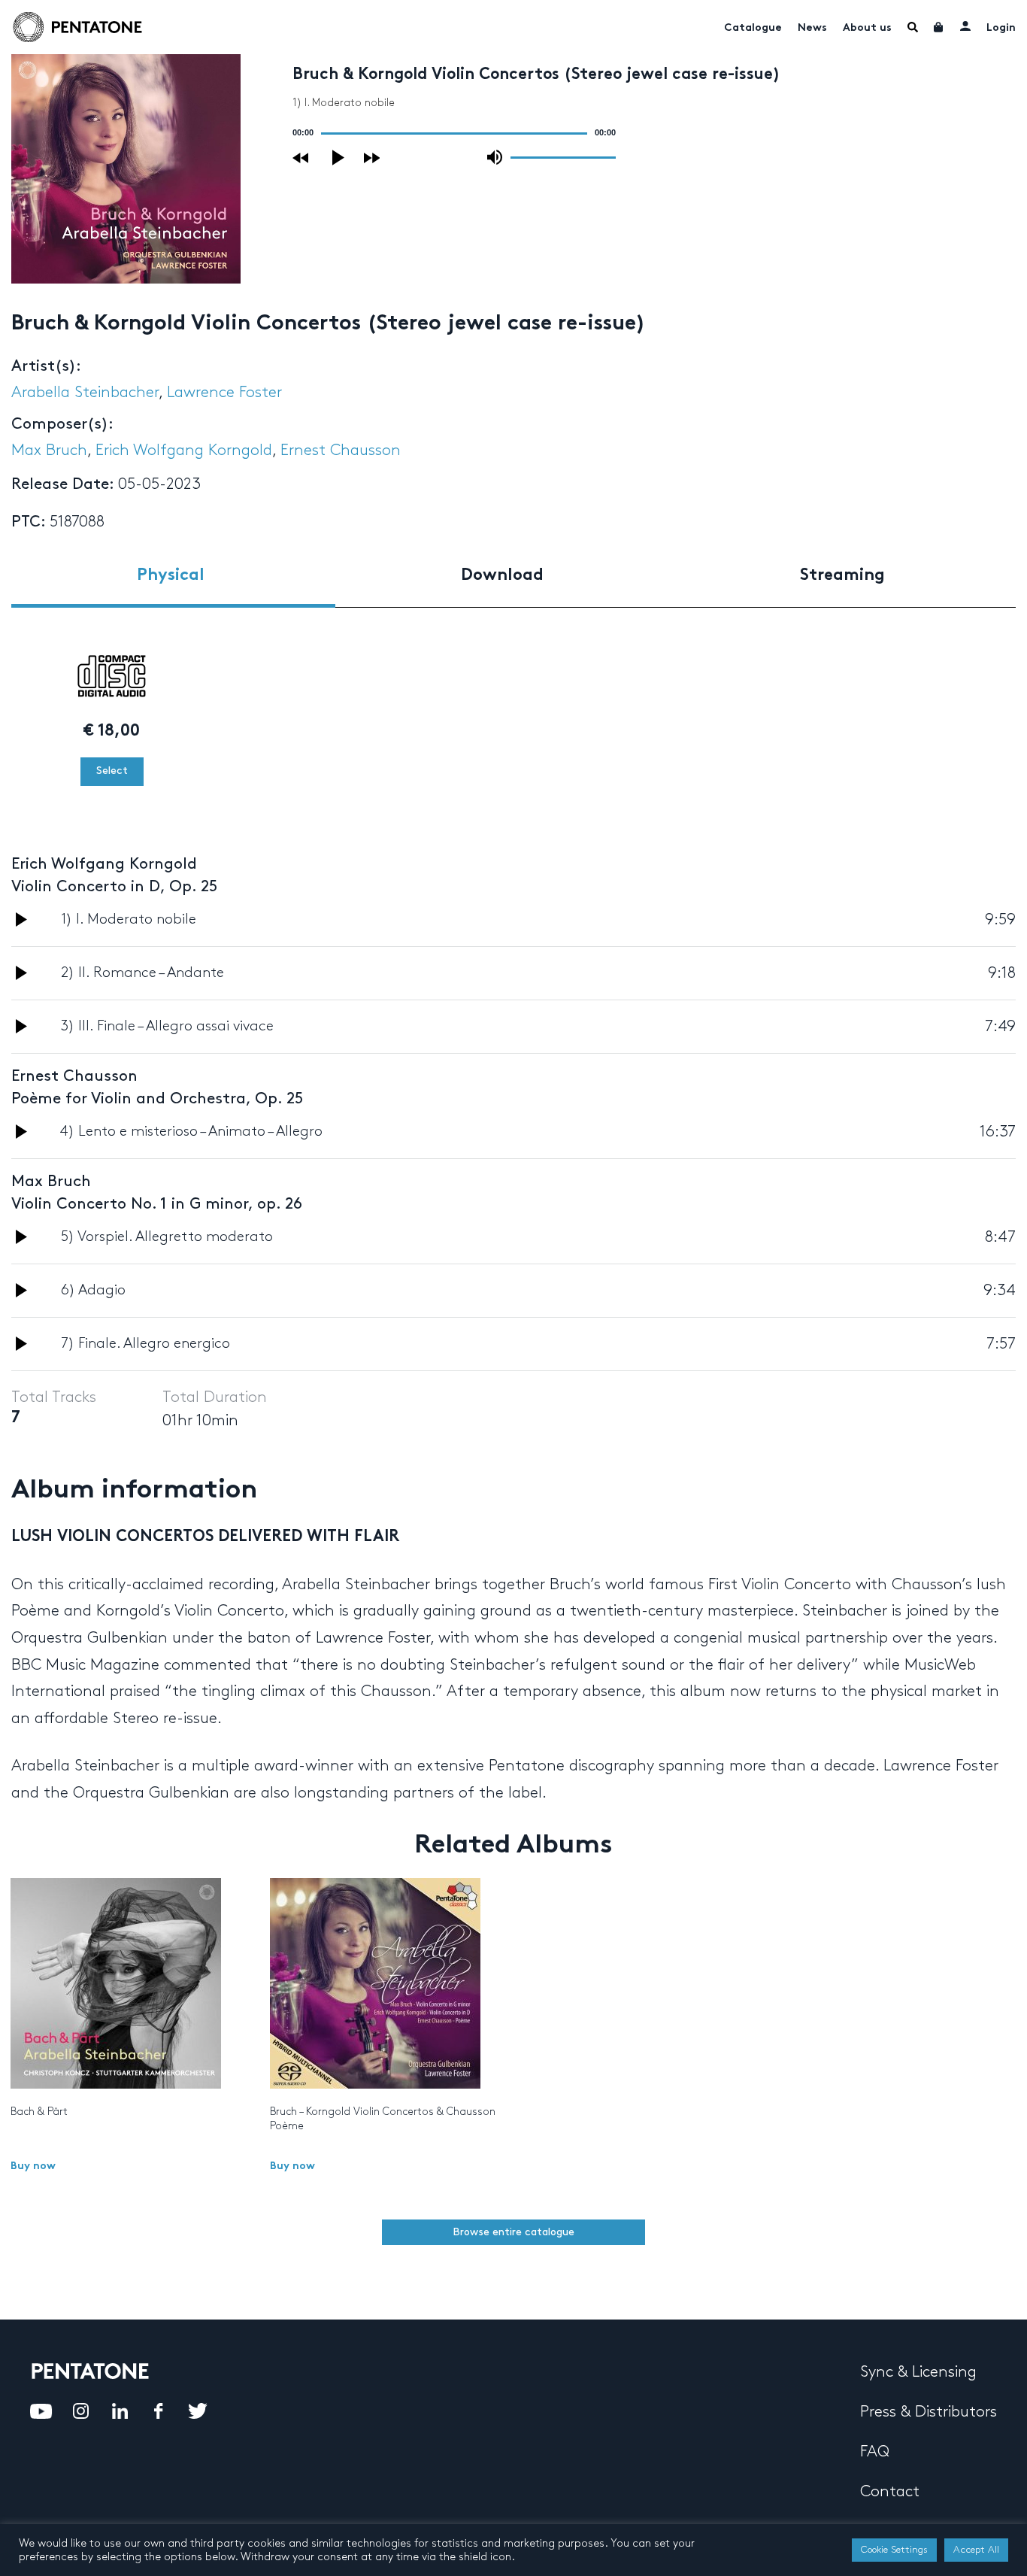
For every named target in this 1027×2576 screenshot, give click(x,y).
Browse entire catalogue (513, 2232)
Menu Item (913, 27)
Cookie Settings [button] (894, 2550)
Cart (939, 27)
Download (502, 576)
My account (965, 26)
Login (1001, 28)
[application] (454, 133)
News (812, 28)
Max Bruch (49, 451)
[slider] (563, 156)
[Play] (339, 158)
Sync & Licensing (918, 2372)
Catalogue (753, 28)
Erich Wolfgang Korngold (184, 451)
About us (867, 28)
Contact (890, 2492)
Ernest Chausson (341, 451)
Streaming (842, 576)
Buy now (33, 2166)
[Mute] (495, 157)
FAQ (875, 2452)
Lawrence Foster (224, 393)
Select (112, 771)
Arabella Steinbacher (85, 393)
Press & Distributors (929, 2412)
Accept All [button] (976, 2550)
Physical (171, 576)
